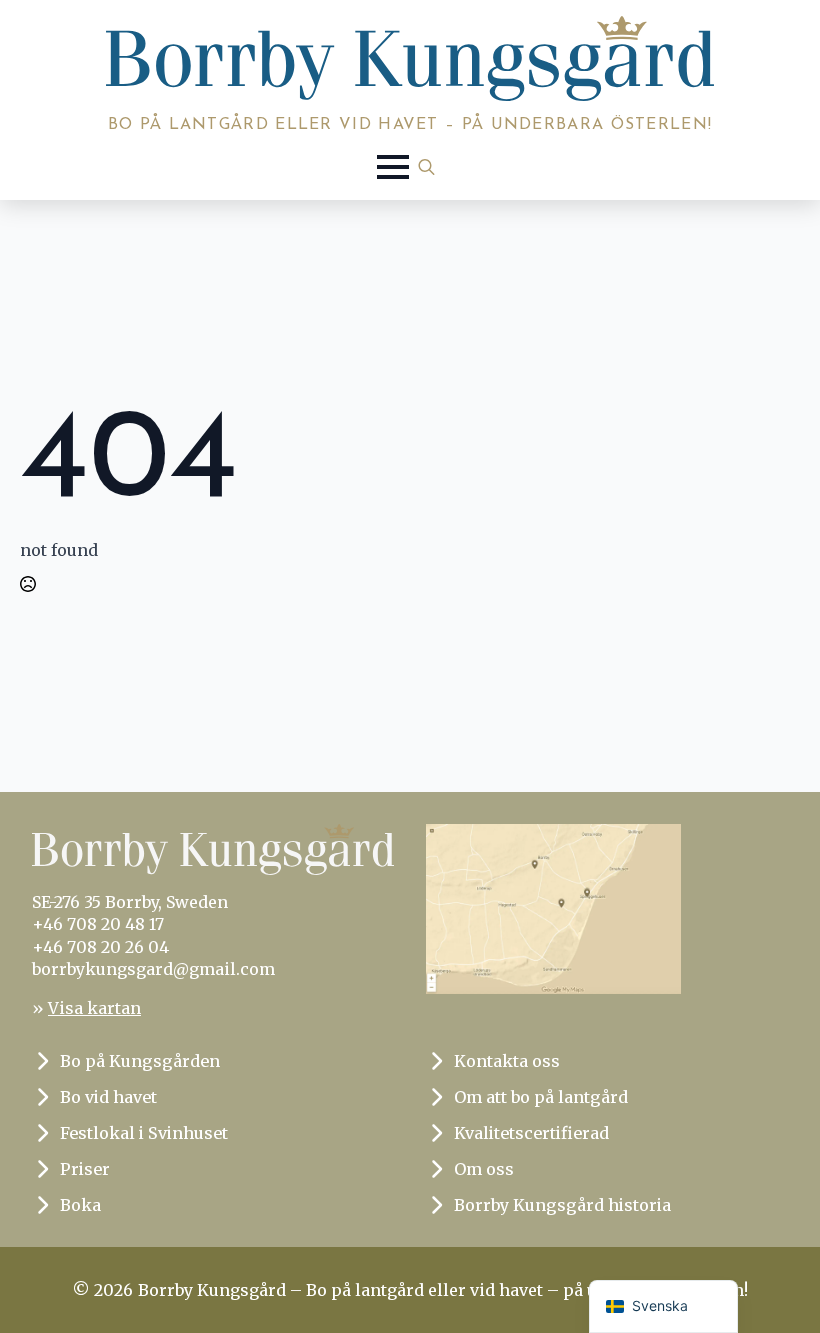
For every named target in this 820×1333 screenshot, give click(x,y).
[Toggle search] (426, 166)
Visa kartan (94, 1008)
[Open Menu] (393, 167)
